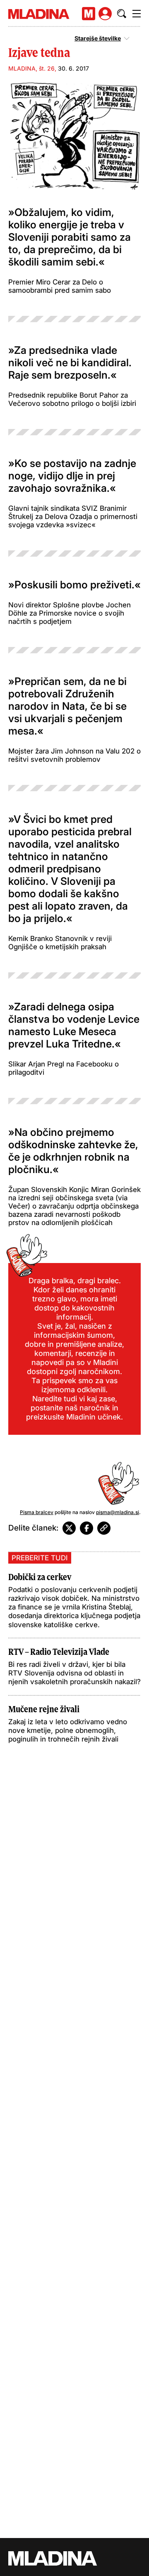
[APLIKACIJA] (89, 14)
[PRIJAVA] (105, 14)
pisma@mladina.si (118, 1512)
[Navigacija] (137, 14)
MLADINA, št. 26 (31, 68)
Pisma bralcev (37, 1512)
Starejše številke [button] (98, 38)
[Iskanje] (122, 14)
